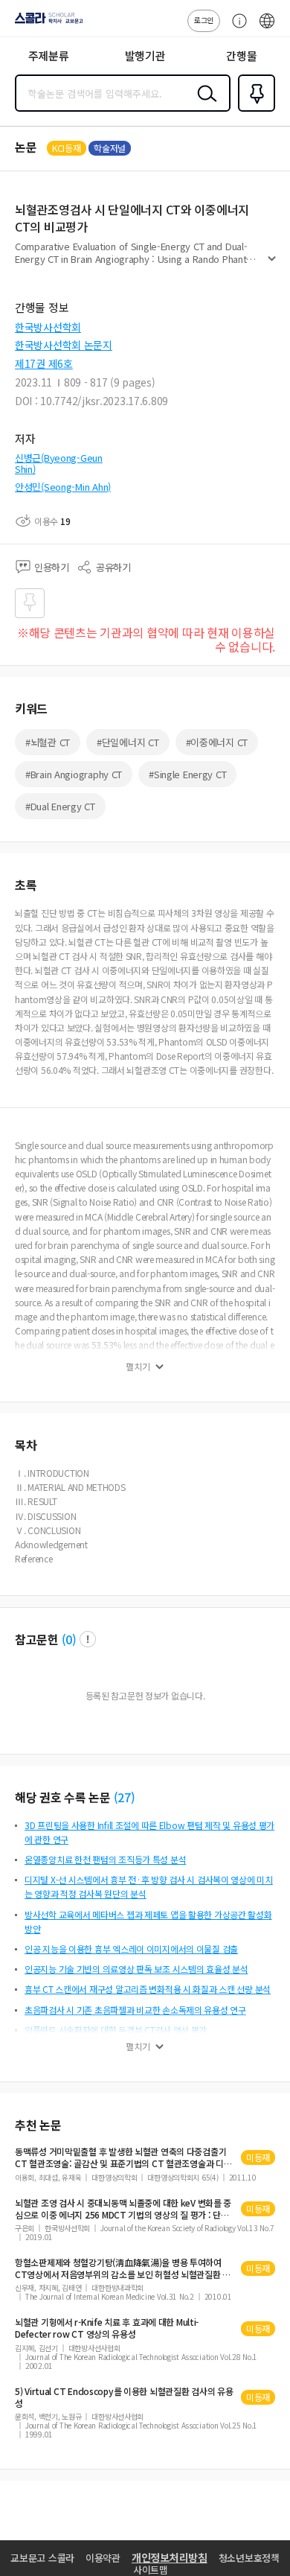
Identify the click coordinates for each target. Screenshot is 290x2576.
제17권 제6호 (44, 363)
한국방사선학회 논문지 (64, 345)
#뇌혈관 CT (48, 742)
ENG (267, 28)
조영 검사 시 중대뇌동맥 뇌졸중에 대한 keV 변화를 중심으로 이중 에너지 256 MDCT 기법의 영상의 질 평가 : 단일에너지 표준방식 (123, 2209)
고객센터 (236, 28)
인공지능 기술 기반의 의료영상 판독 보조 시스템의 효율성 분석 (136, 1969)
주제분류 (49, 55)
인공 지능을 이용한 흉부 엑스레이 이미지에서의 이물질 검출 (131, 1949)
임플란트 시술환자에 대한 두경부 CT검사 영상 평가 (116, 2030)
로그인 (204, 20)
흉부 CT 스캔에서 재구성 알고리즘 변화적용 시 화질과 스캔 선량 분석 (148, 1989)
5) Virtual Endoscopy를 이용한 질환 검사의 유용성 (124, 2397)
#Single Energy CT (187, 774)
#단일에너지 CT (128, 742)
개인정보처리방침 (170, 2557)
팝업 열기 (88, 1639)
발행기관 (145, 55)
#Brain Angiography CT (74, 774)
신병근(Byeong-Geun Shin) (59, 464)
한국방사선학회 (48, 327)
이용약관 (103, 2558)
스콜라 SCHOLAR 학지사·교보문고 (46, 23)
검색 (204, 105)
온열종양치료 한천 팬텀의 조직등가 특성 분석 (105, 1859)
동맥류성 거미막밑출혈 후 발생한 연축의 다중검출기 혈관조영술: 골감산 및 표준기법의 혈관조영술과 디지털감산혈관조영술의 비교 (123, 2157)
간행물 (241, 55)
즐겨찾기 (254, 110)
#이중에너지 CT (217, 742)
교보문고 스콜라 (42, 2558)
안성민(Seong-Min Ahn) (63, 487)
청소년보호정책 (249, 2558)
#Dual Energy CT (60, 806)
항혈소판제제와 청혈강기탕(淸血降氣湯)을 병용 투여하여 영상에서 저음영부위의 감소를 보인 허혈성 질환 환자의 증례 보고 (123, 2268)
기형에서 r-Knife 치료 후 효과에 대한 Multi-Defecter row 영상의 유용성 (107, 2328)
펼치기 (272, 265)
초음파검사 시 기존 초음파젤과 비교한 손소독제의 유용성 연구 (135, 2010)
